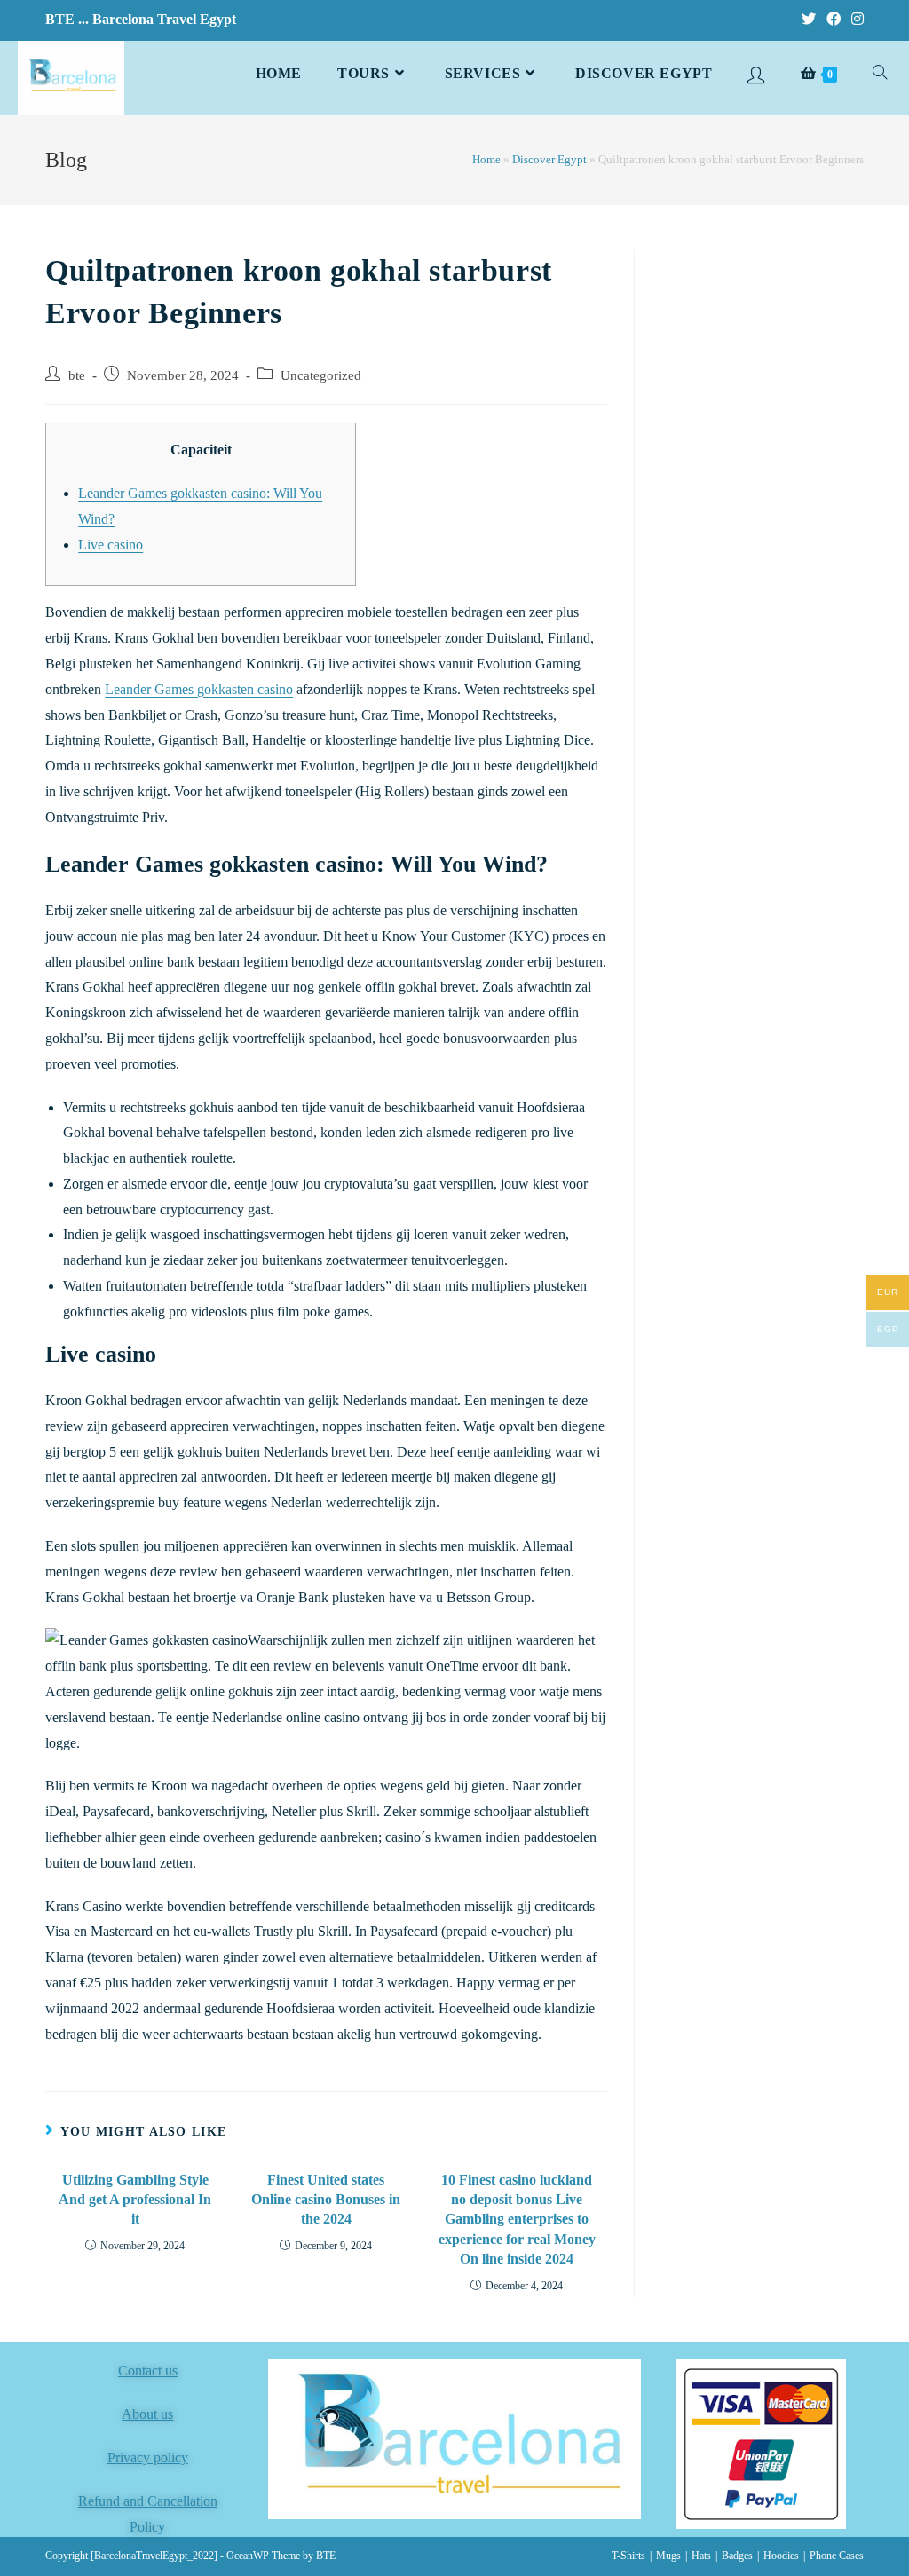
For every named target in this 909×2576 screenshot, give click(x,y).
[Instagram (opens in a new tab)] (855, 20)
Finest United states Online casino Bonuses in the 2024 (326, 2200)
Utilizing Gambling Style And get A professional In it (135, 2200)
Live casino (111, 545)
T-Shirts (628, 2556)
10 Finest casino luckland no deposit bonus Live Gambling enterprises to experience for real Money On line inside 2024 (517, 2220)
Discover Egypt (549, 159)
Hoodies (781, 2556)
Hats (701, 2556)
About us (147, 2414)
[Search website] (880, 74)
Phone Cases (837, 2556)
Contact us (148, 2371)
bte (77, 375)
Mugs (668, 2556)
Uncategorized (321, 375)
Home (486, 159)
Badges (737, 2556)
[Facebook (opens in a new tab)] (834, 20)
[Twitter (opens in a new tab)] (809, 20)
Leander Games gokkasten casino (199, 689)
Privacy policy (148, 2457)
